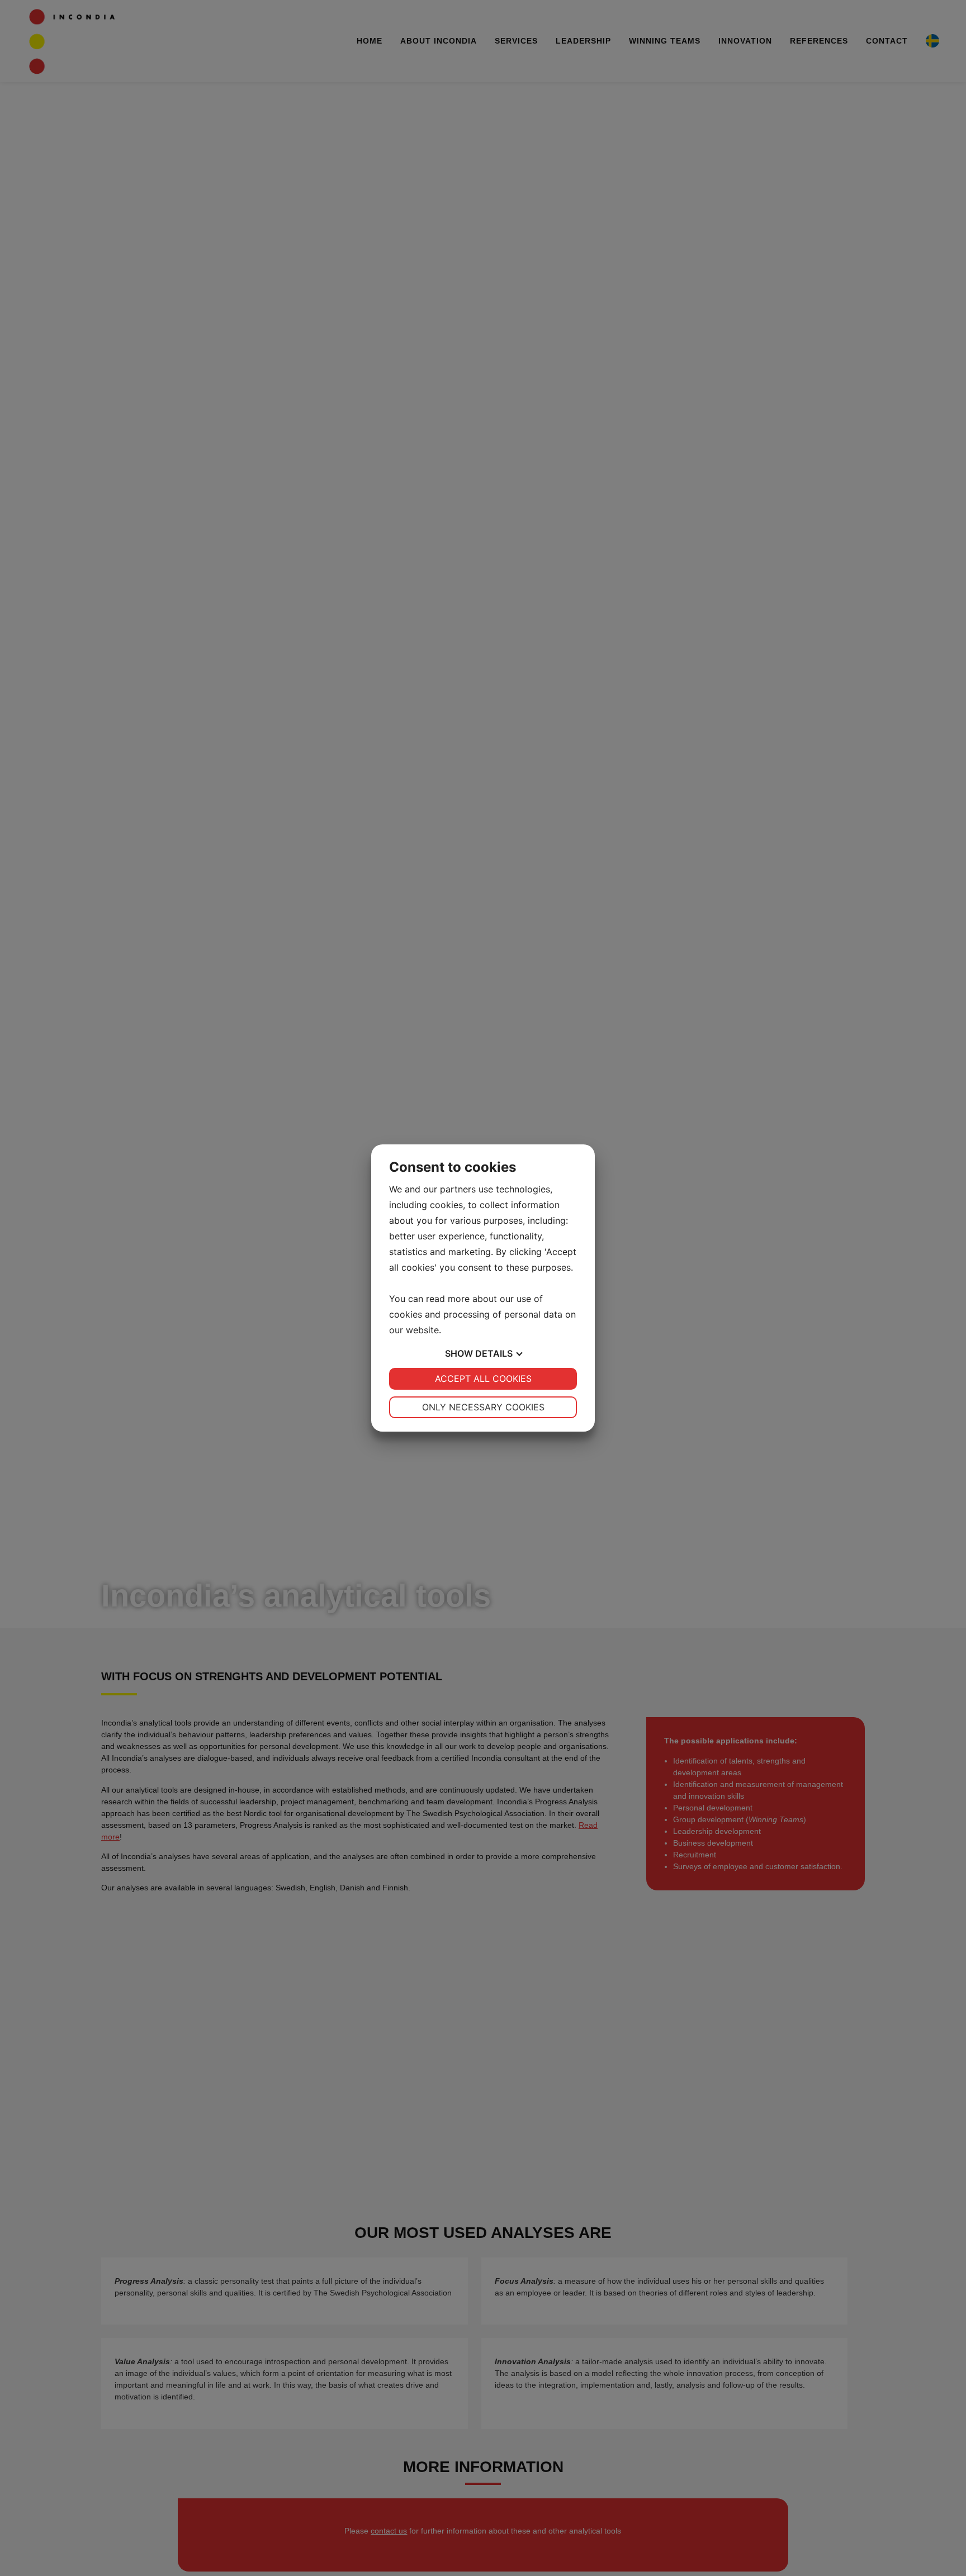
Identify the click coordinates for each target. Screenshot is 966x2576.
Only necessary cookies (483, 1407)
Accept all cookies (483, 1379)
